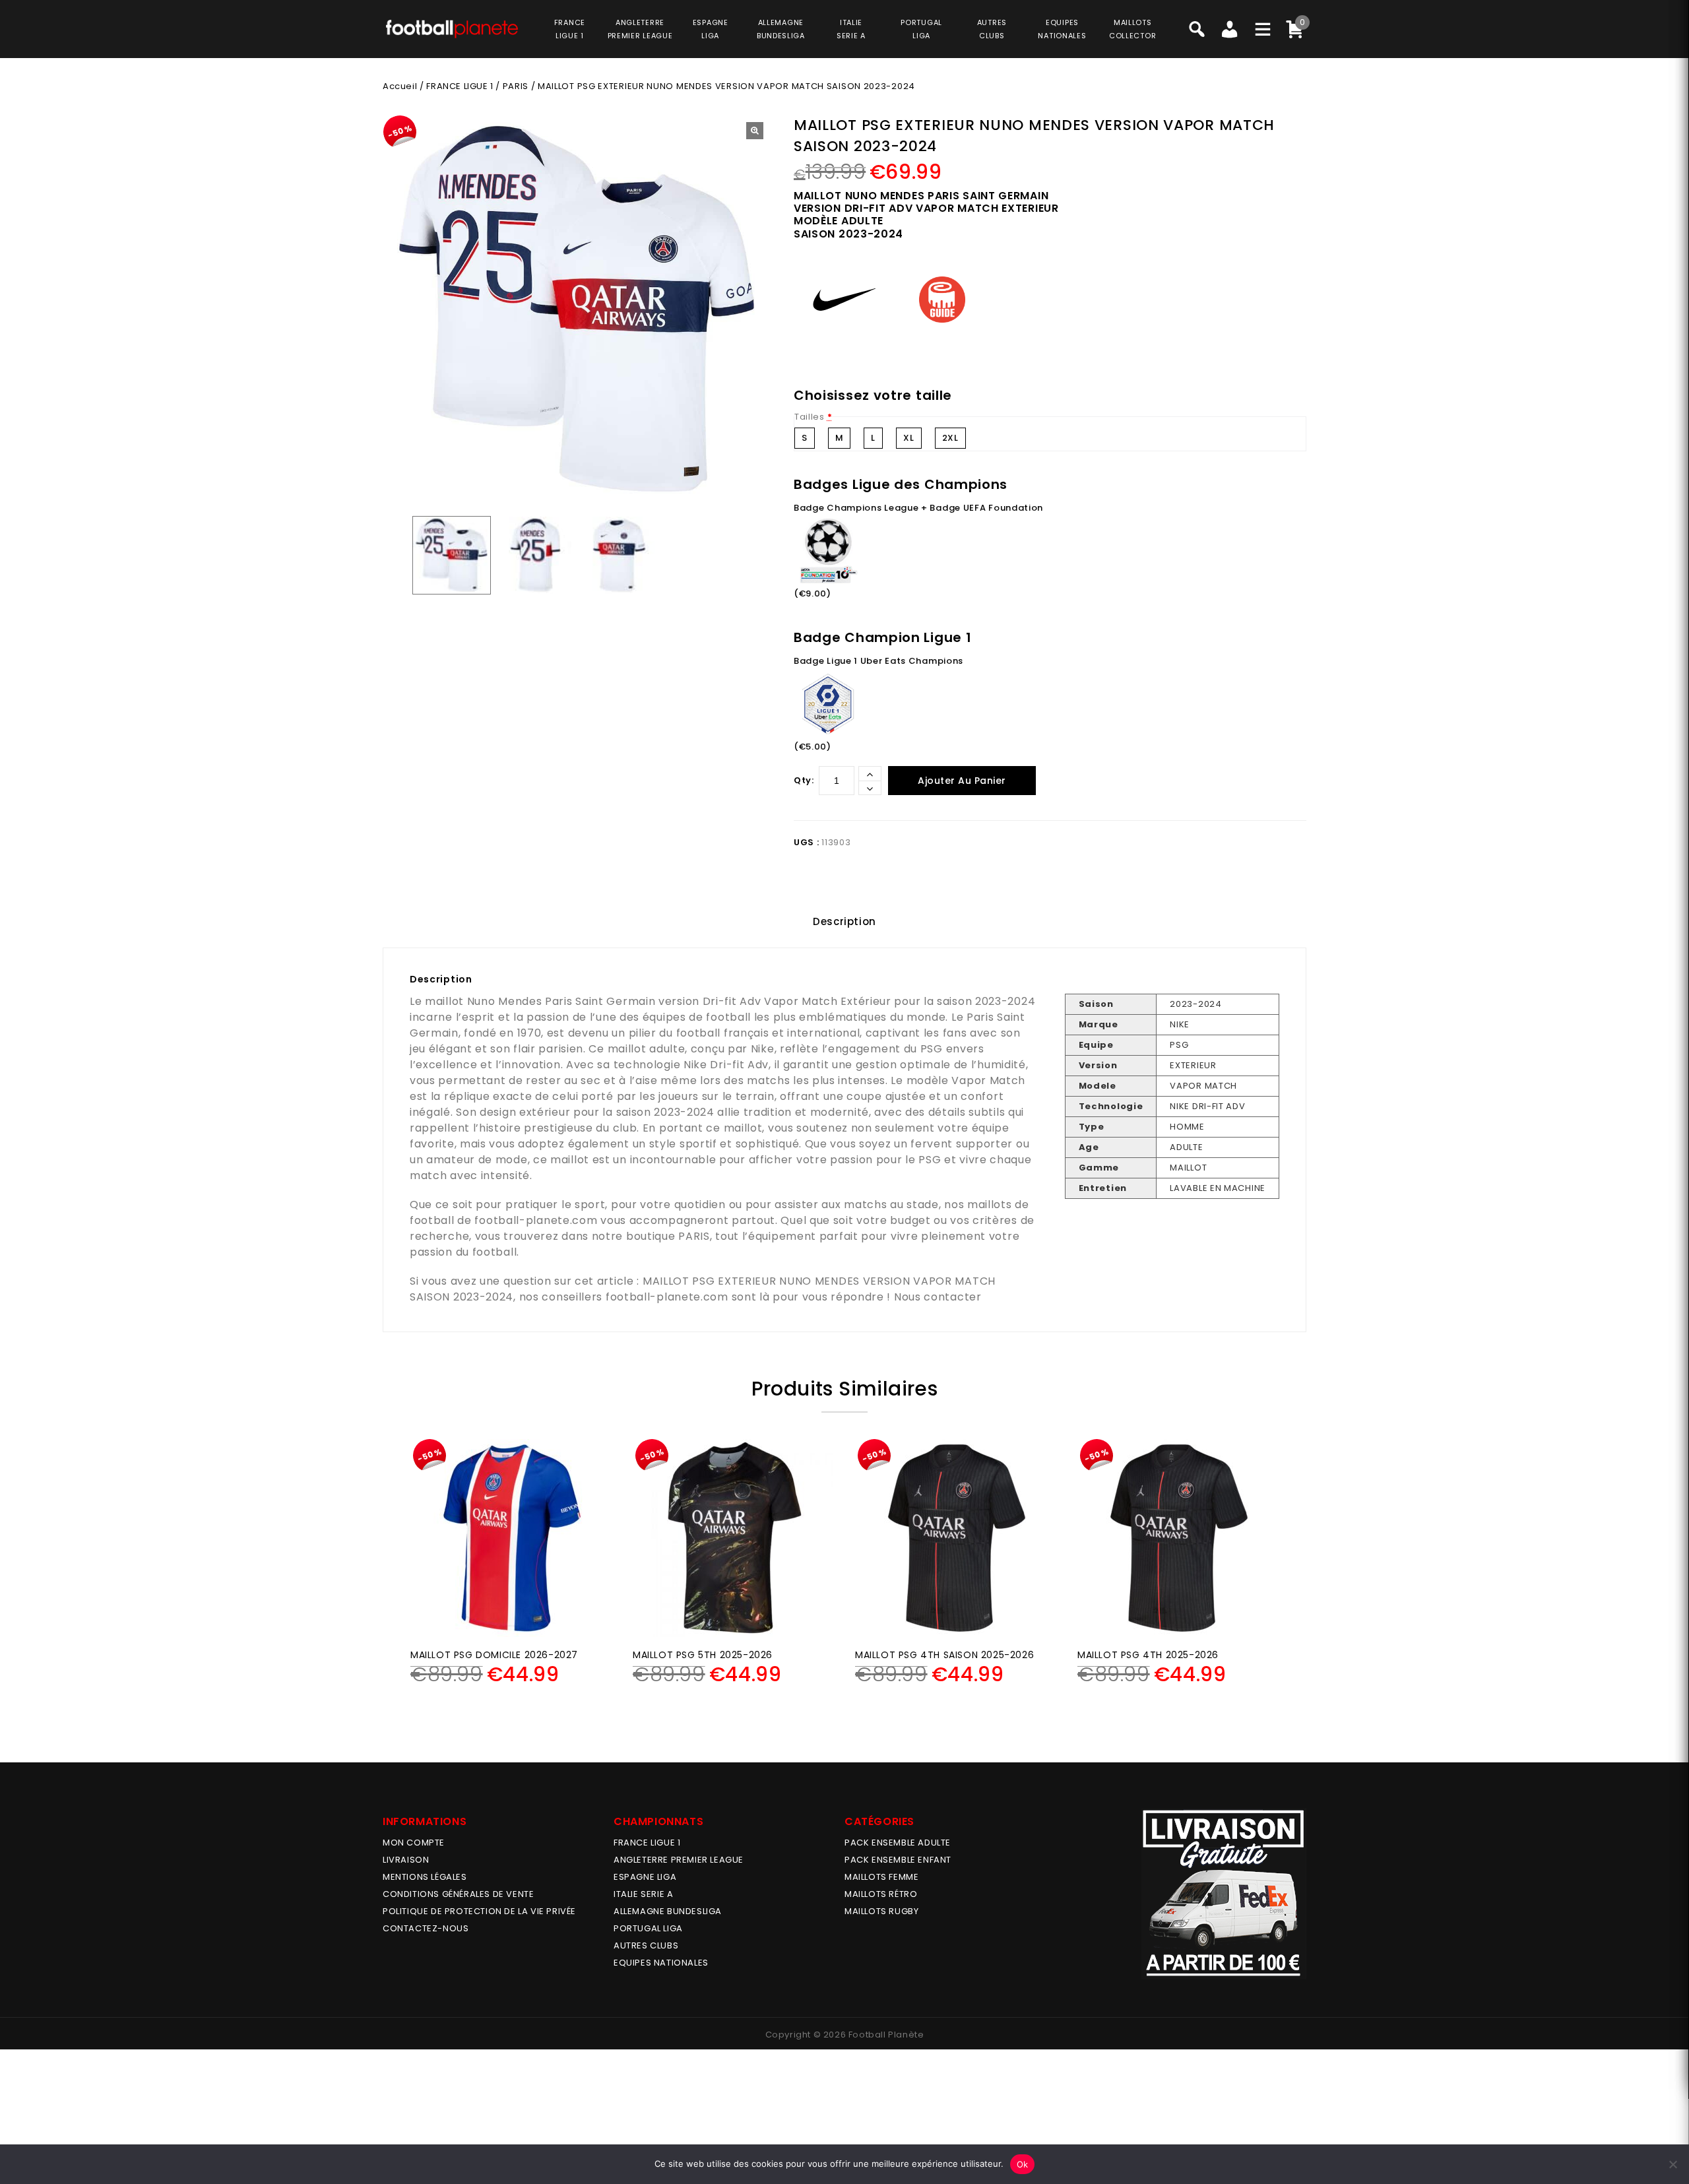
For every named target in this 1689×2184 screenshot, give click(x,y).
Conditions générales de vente (458, 1894)
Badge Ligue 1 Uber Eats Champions (878, 661)
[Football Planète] (452, 28)
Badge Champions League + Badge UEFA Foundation (918, 508)
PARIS (516, 86)
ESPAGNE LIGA (645, 1877)
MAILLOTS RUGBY (881, 1911)
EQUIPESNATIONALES (1062, 29)
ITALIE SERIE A (643, 1894)
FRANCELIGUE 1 (570, 29)
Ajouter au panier (962, 781)
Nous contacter (938, 1297)
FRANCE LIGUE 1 (460, 86)
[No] (1673, 2164)
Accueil (400, 86)
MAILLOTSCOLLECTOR (1132, 29)
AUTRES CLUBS (646, 1945)
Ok (1023, 2164)
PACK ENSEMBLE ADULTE (898, 1843)
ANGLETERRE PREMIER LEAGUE (640, 29)
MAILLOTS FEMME (881, 1877)
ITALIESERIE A (851, 29)
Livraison (406, 1860)
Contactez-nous (426, 1928)
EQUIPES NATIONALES (661, 1963)
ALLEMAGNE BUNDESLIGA (668, 1911)
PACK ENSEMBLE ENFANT (898, 1860)
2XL (950, 438)
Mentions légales (425, 1877)
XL (908, 438)
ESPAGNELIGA (711, 29)
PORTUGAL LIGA (648, 1928)
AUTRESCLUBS (992, 29)
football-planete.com (536, 1220)
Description (844, 921)
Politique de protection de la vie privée (479, 1911)
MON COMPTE (414, 1843)
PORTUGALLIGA (921, 29)
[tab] (844, 922)
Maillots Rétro (881, 1894)
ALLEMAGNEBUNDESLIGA (781, 29)
